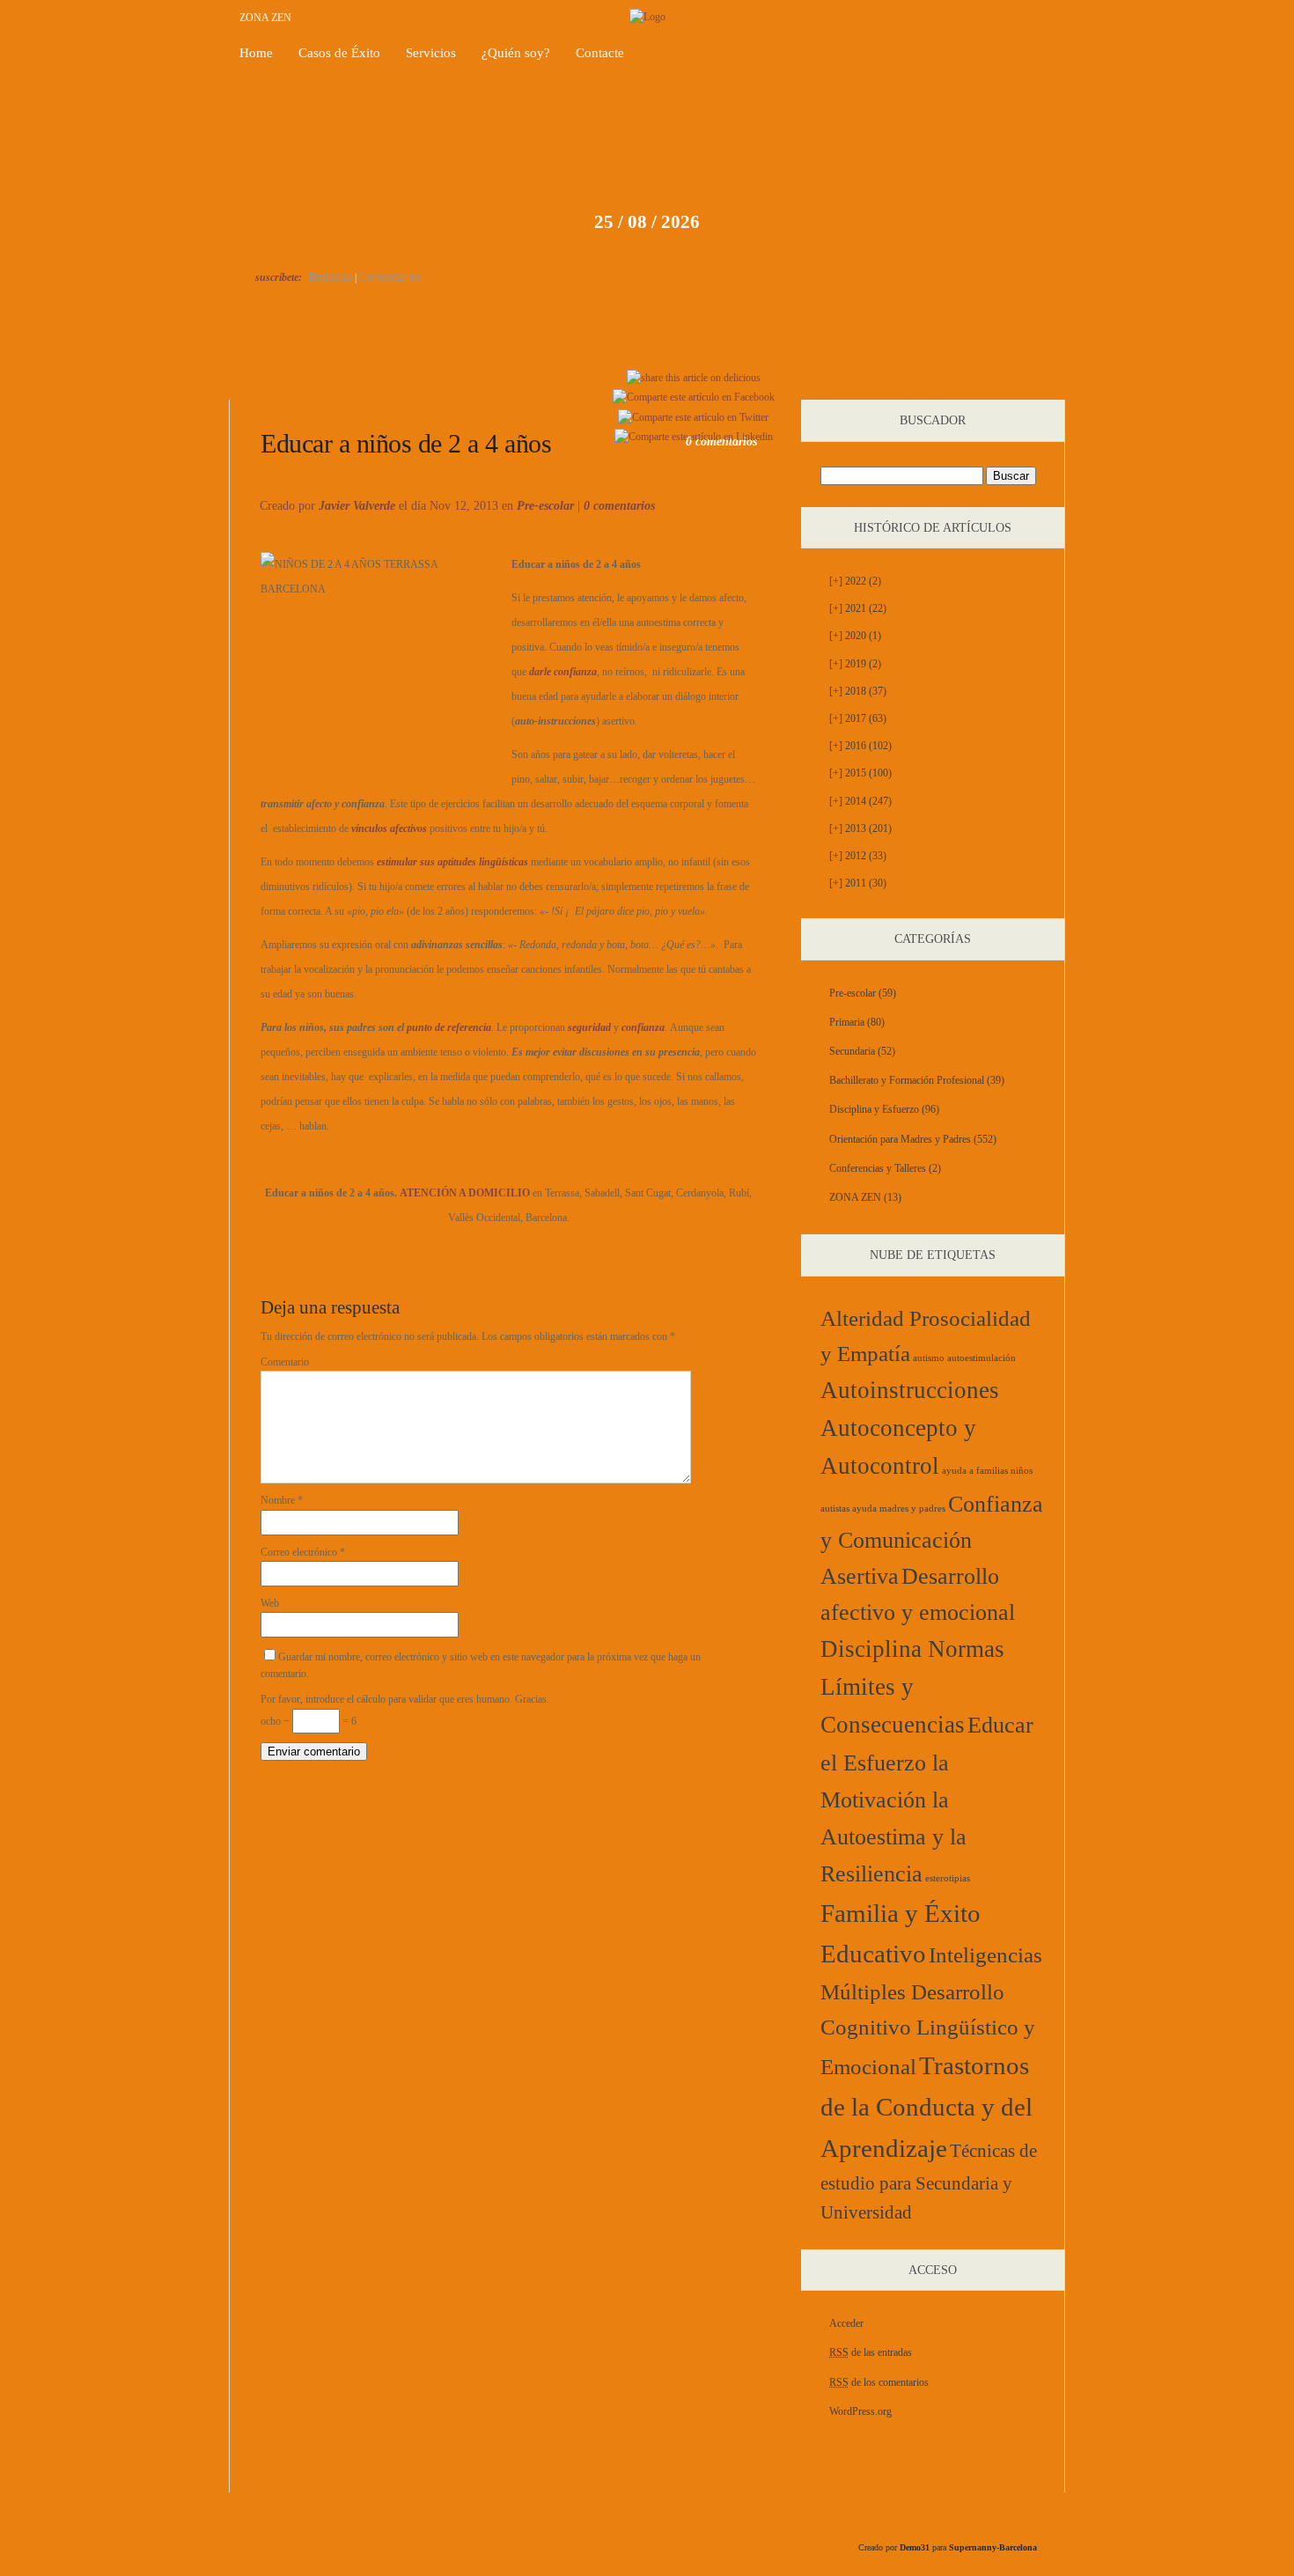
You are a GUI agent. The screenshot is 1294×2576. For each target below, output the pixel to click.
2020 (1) (855, 636)
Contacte (600, 53)
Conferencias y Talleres (878, 1168)
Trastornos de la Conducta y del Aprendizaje (926, 2107)
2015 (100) (860, 773)
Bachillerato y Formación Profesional (907, 1080)
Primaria (847, 1022)
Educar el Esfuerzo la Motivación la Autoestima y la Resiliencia (927, 1800)
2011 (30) (858, 883)
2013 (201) (860, 828)
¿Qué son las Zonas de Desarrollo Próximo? (997, 379)
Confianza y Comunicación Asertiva (932, 1540)
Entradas (331, 277)
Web (270, 1603)
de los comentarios (879, 2382)
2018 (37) (858, 691)
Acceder (846, 2323)
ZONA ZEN (265, 18)
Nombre (282, 1500)
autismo (929, 1358)
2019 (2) (855, 664)
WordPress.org (860, 2411)
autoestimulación (982, 1358)
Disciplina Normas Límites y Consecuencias (912, 1687)
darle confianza (563, 672)
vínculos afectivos (389, 828)
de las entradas (871, 2352)
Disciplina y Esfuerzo (874, 1109)
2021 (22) (858, 608)
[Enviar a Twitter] (693, 417)
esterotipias (948, 1878)
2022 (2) (855, 581)
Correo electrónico (303, 1552)
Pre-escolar (545, 506)
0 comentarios (619, 506)
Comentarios (390, 277)
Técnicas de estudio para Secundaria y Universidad (929, 2182)
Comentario (285, 1362)
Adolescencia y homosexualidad (313, 379)
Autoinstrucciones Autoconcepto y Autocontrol (910, 1428)
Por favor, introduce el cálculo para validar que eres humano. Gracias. (405, 1699)
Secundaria (852, 1051)
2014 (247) (860, 801)
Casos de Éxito (339, 53)
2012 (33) (858, 856)
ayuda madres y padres (899, 1509)
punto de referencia (449, 1027)
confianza (643, 1027)
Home (256, 53)
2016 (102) (860, 746)
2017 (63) (858, 718)
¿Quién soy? (516, 53)
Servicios (431, 53)
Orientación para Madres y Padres (900, 1139)
